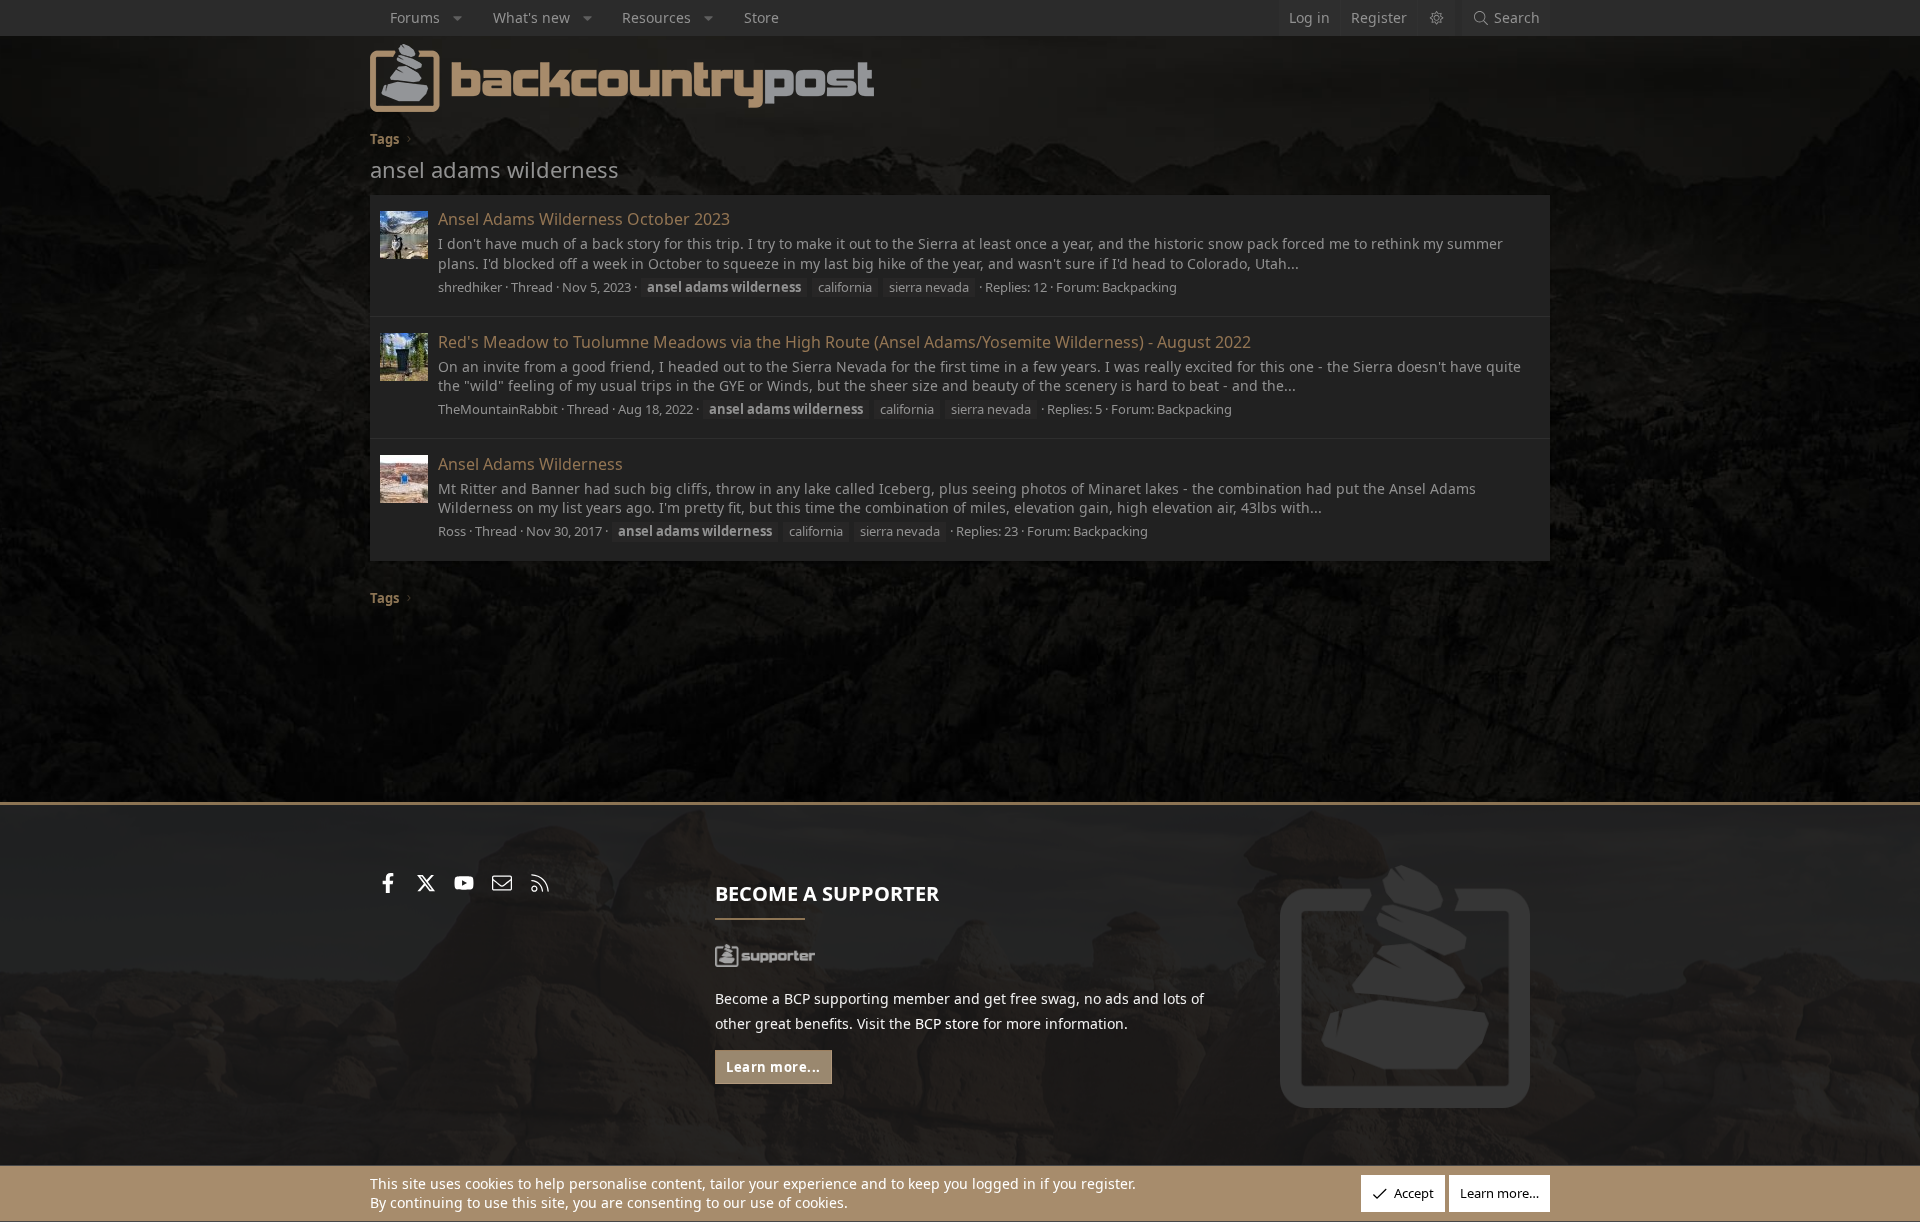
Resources (656, 17)
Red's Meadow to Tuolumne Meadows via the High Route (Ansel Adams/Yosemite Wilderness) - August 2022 (844, 342)
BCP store (947, 1023)
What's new (531, 17)
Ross (452, 531)
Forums (415, 17)
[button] (458, 18)
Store (761, 17)
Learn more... (773, 1067)
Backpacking (1139, 287)
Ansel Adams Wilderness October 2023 (584, 219)
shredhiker (470, 287)
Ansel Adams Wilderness (530, 464)
